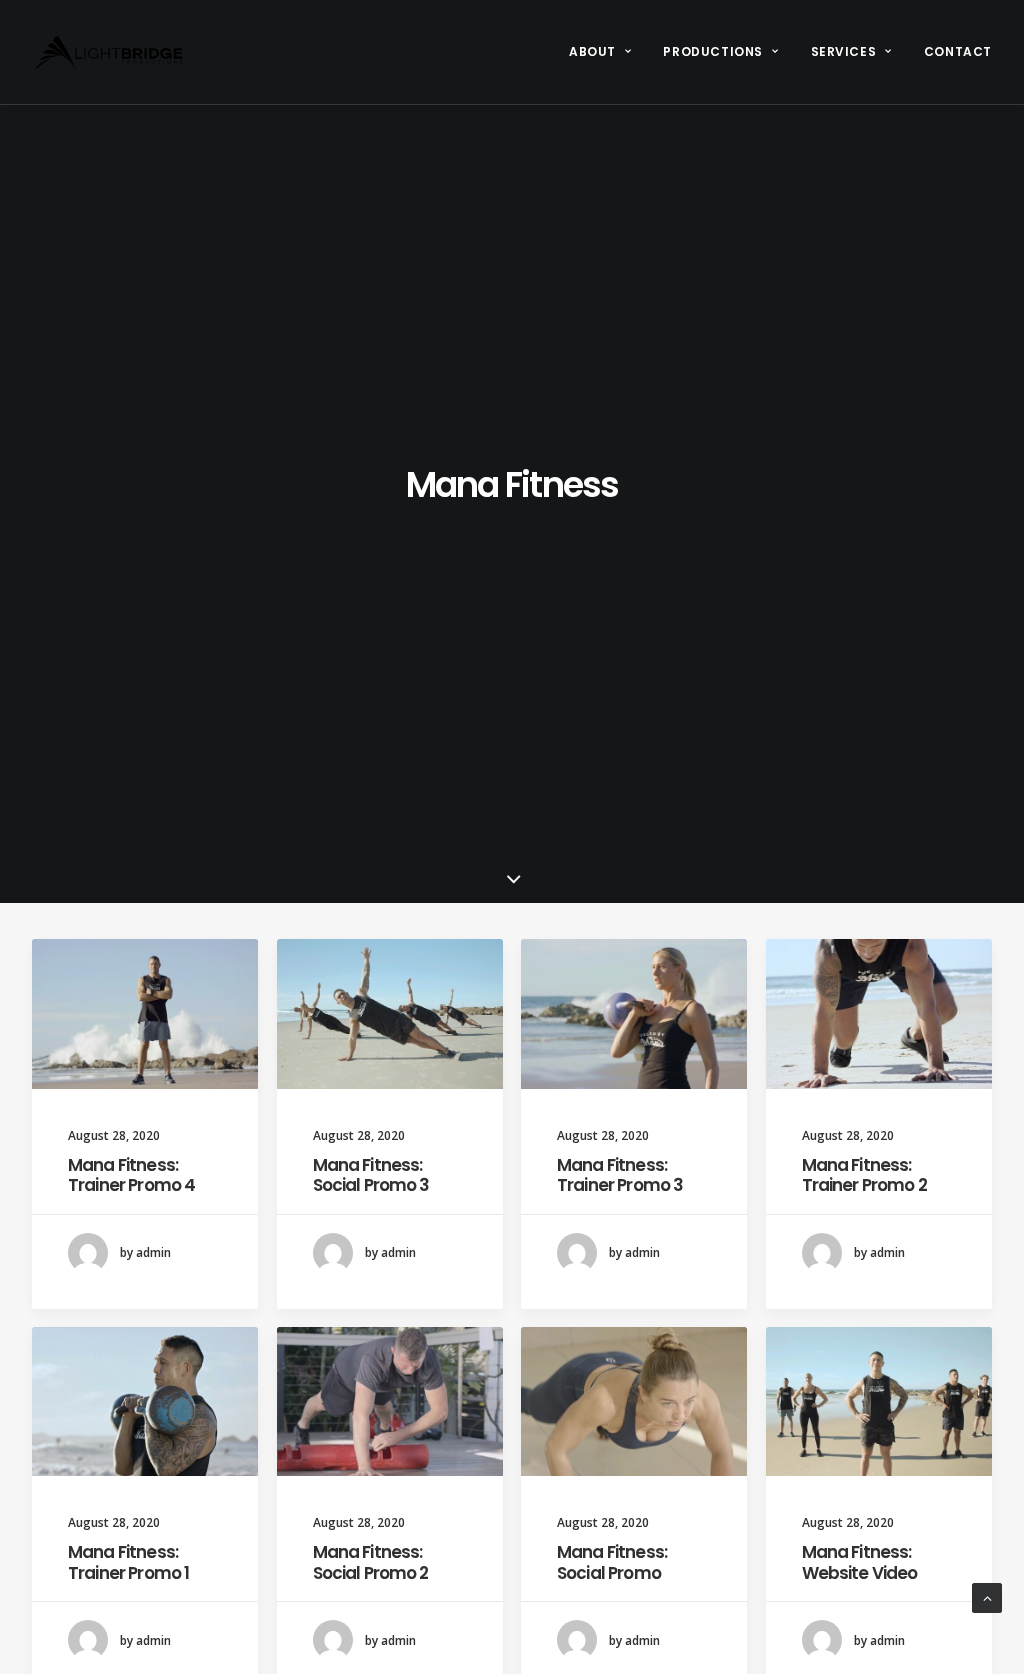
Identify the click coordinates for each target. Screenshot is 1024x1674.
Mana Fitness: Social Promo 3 (371, 1175)
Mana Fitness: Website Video (860, 1562)
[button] (145, 1014)
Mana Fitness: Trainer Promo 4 (131, 1175)
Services (844, 51)
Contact (958, 51)
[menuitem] (607, 52)
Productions (713, 51)
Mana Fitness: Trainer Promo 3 (620, 1175)
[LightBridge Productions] (109, 52)
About (592, 51)
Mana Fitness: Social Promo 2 (371, 1562)
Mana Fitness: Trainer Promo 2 (864, 1175)
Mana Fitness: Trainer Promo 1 (128, 1562)
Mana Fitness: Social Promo (612, 1562)
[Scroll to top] (987, 1596)
